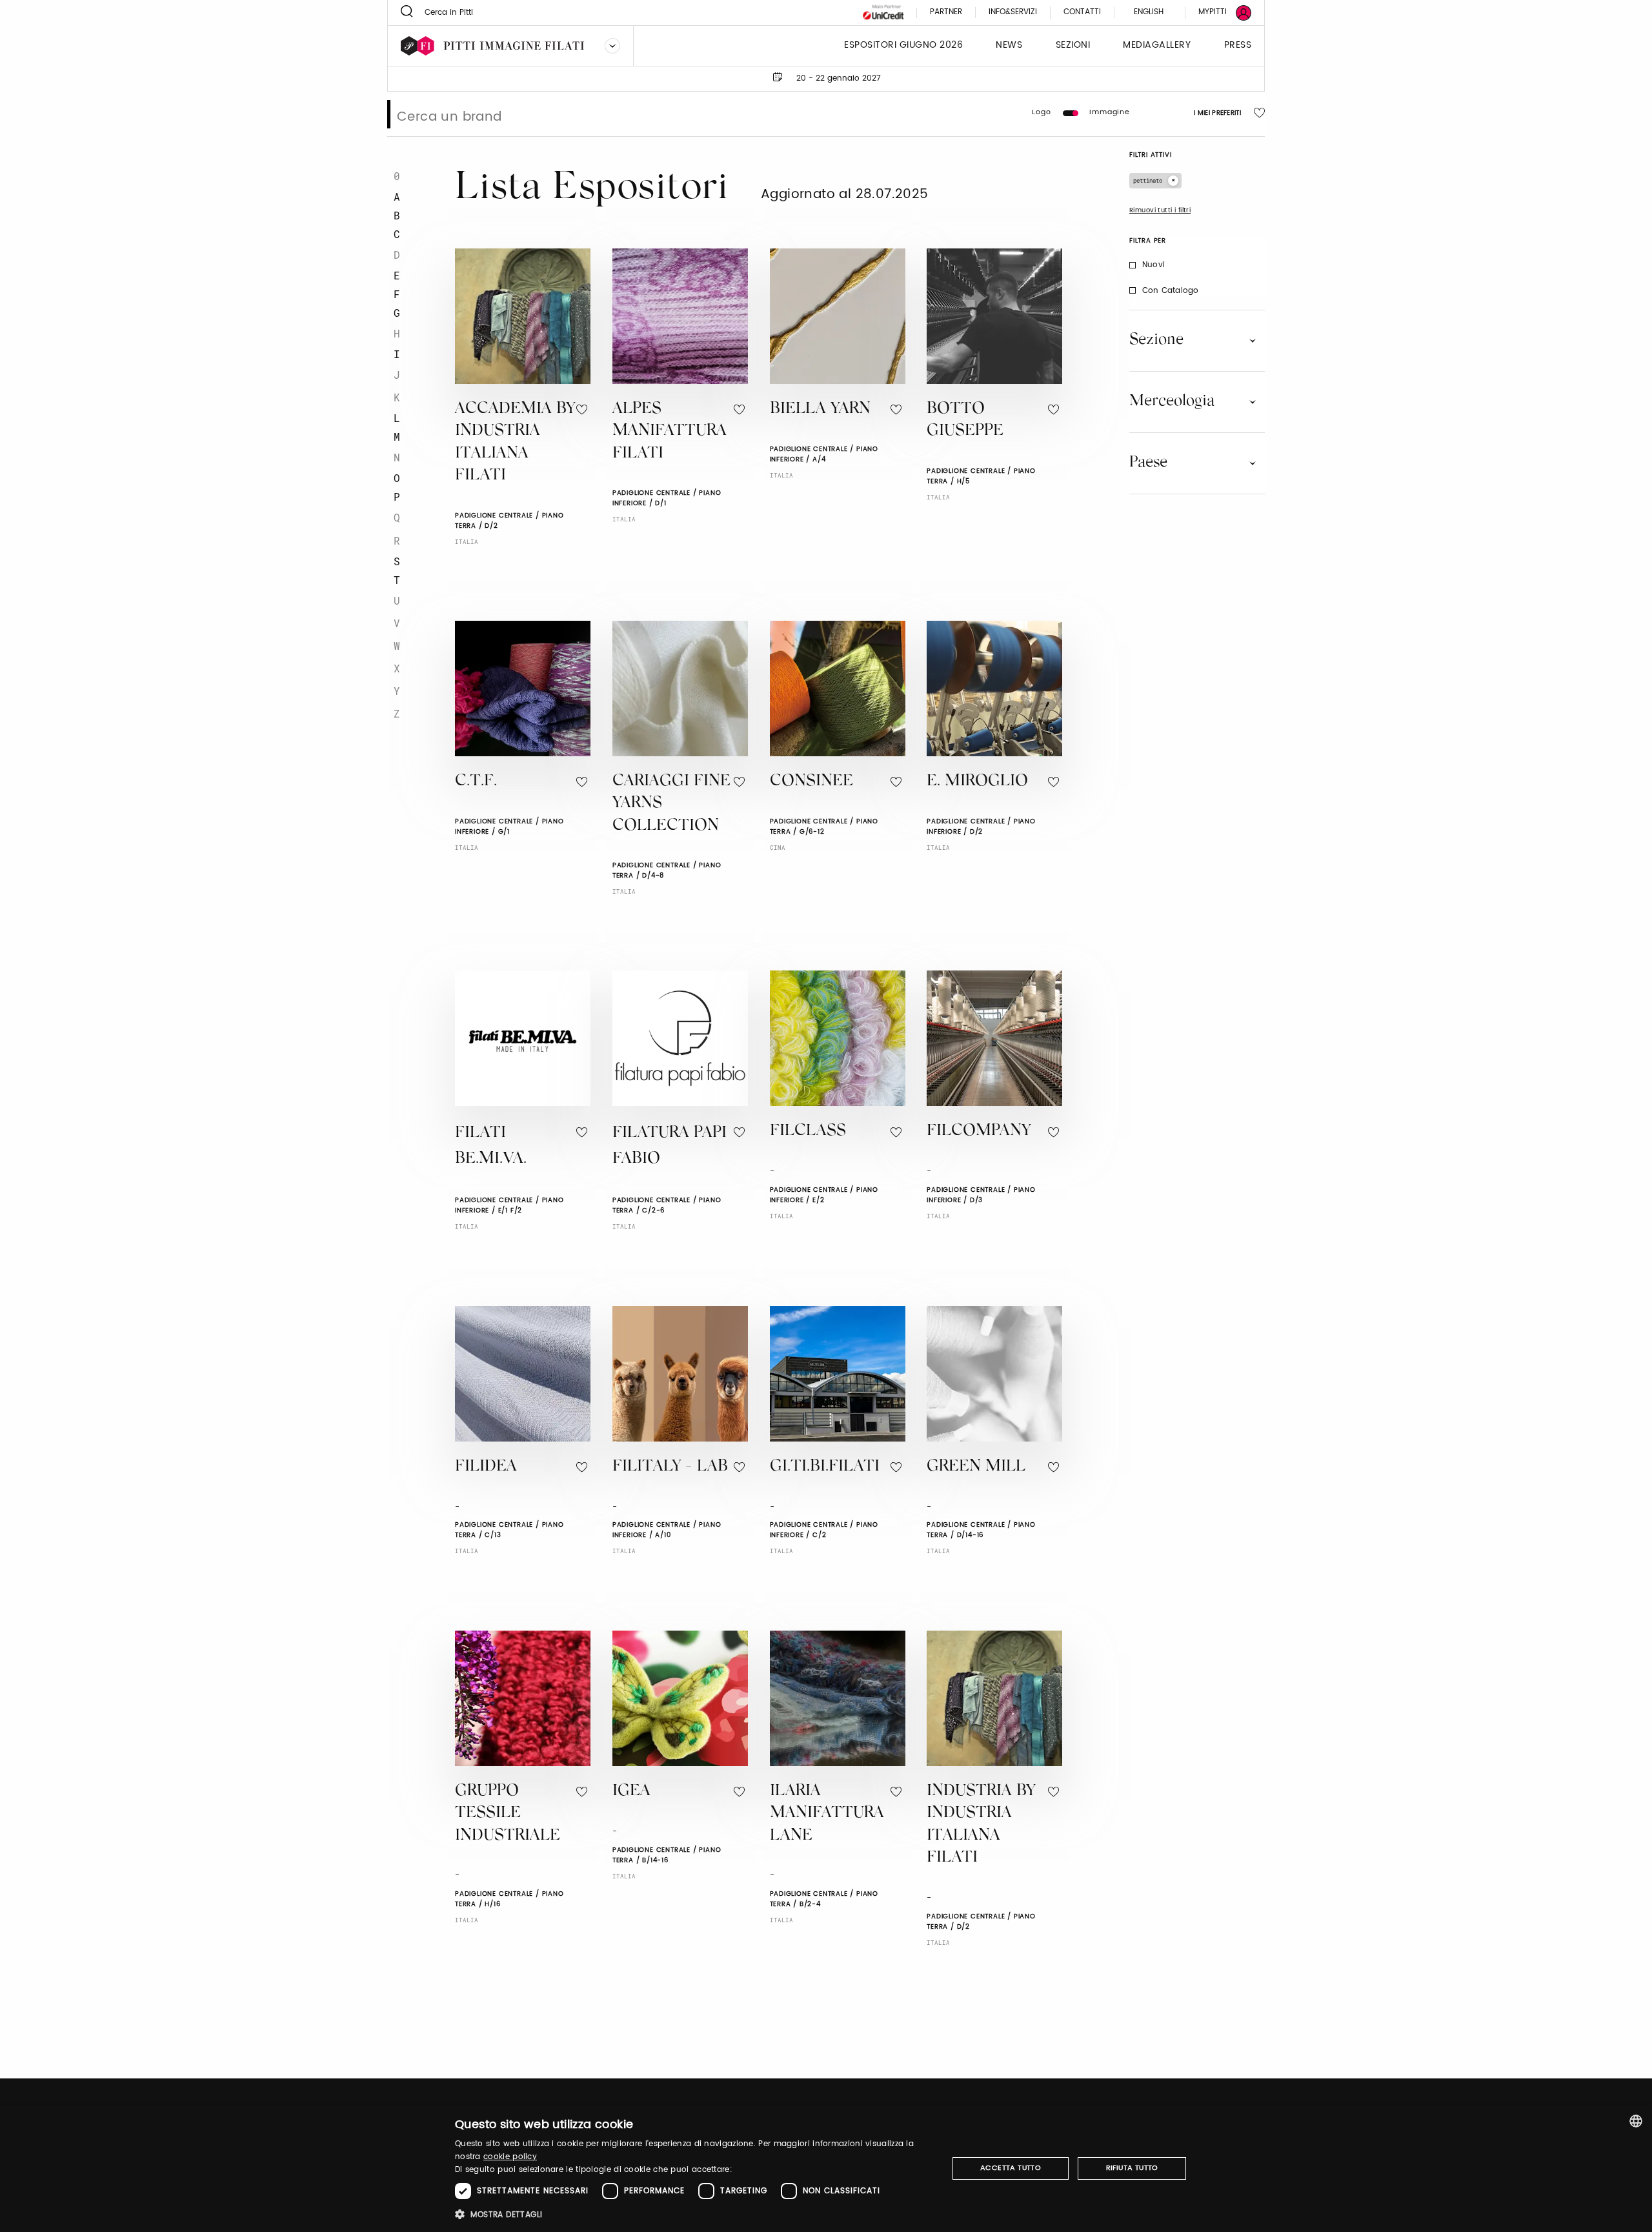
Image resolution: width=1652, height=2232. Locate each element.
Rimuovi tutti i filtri (1160, 210)
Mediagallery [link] (1157, 45)
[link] (1217, 13)
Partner (946, 13)
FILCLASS (808, 1131)
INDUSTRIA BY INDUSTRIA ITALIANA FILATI (981, 1825)
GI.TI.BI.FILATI (825, 1467)
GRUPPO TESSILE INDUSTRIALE (508, 1814)
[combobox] (1636, 2121)
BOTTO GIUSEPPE (965, 421)
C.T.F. (476, 782)
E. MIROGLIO (977, 782)
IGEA (631, 1792)
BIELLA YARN (820, 409)
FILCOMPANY (979, 1131)
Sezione (1156, 340)
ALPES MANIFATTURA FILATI (670, 432)
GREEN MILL (976, 1467)
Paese (1148, 463)
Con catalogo (1170, 291)
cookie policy (510, 2157)
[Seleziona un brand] (612, 46)
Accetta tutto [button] (1011, 2168)
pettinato (1148, 180)
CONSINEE (811, 782)
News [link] (1009, 45)
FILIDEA (486, 1467)
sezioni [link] (1073, 45)
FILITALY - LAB (670, 1467)
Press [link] (1238, 45)
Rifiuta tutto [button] (1132, 2168)
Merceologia (1172, 401)
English (1149, 12)
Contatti (1082, 13)
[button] (694, 2214)
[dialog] (826, 2168)
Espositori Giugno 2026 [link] (903, 45)
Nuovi (1153, 265)
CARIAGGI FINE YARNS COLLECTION (671, 804)
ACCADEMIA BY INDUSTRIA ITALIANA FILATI (515, 443)
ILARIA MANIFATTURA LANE (827, 1814)
